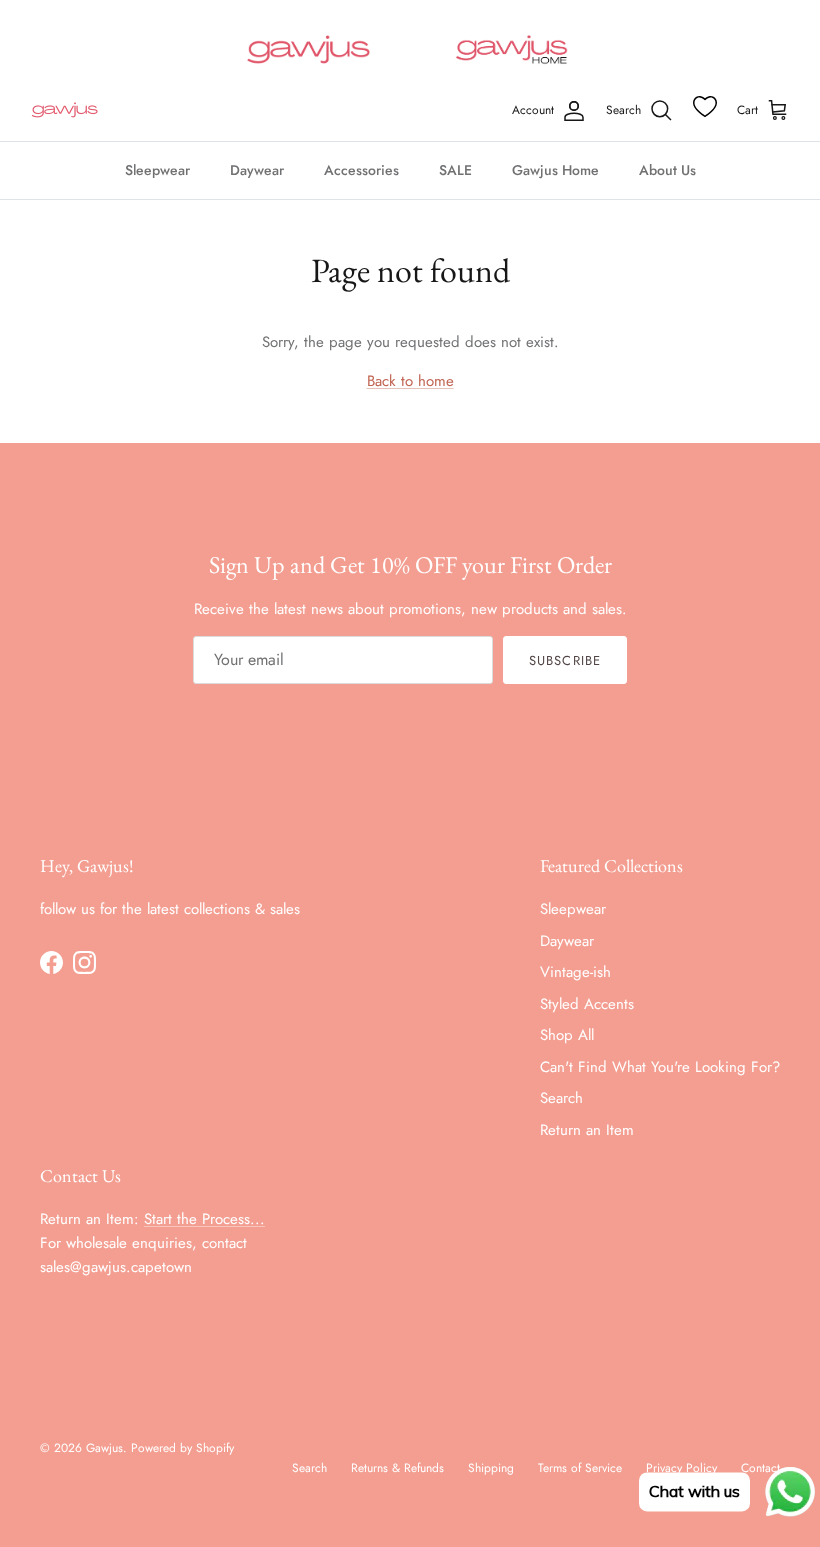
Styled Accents (587, 1004)
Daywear (257, 170)
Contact (760, 1468)
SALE (455, 170)
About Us (667, 170)
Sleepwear (157, 170)
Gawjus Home (555, 170)
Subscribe (564, 660)
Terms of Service (580, 1468)
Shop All (567, 1035)
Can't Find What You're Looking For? (660, 1067)
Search (561, 1098)
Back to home (410, 381)
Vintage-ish (575, 972)
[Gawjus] (65, 110)
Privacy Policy (681, 1468)
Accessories (361, 170)
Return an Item (587, 1130)
